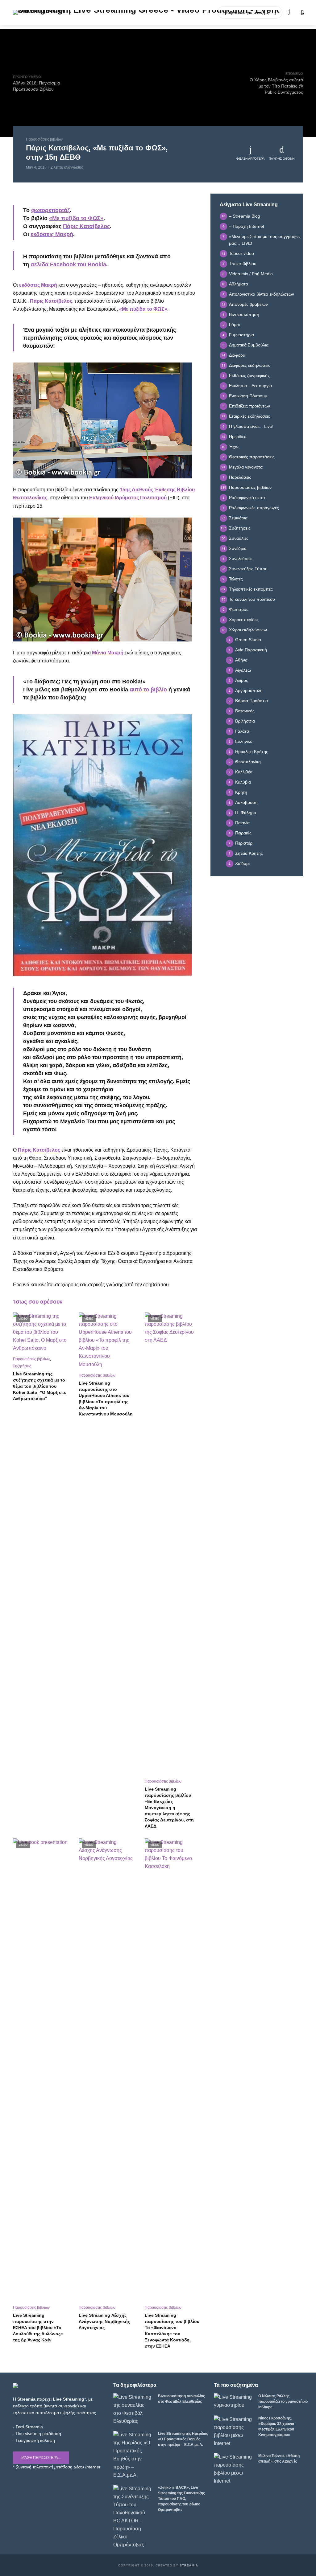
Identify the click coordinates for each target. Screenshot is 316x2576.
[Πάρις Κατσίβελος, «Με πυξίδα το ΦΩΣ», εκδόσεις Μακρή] (102, 420)
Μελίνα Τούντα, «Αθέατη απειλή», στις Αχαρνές (279, 2459)
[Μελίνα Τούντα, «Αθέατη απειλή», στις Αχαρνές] (233, 2469)
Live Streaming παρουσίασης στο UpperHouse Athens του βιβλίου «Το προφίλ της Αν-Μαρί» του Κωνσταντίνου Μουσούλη (106, 1399)
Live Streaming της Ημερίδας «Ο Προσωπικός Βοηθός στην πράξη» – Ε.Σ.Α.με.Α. (183, 2439)
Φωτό (131, 12)
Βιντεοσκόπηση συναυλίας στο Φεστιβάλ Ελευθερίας (181, 2399)
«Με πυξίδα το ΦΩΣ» (76, 218)
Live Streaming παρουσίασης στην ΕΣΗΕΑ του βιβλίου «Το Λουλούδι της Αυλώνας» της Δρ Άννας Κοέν (38, 2328)
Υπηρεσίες (107, 12)
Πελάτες (152, 12)
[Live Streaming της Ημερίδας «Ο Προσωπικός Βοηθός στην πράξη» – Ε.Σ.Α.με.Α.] (133, 2455)
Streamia (189, 2565)
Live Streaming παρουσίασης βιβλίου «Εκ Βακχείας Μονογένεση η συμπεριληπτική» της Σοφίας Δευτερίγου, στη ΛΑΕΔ (169, 1808)
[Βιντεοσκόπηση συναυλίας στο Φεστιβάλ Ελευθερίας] (133, 2409)
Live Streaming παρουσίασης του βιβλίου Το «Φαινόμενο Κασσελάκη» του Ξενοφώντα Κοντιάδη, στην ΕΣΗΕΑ (172, 2331)
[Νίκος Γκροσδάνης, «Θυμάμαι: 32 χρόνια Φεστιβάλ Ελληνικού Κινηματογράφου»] (233, 2431)
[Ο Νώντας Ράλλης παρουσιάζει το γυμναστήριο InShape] (233, 2401)
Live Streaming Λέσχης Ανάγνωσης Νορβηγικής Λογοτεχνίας (104, 2321)
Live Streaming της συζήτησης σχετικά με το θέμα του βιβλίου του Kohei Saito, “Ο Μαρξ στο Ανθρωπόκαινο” (40, 1386)
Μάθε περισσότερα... (41, 2458)
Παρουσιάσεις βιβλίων (44, 139)
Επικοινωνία (202, 12)
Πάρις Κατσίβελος (86, 226)
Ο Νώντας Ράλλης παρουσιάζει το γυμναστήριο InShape (283, 2402)
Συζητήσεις (22, 1366)
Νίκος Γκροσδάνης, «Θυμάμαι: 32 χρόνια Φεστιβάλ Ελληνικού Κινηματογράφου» (276, 2427)
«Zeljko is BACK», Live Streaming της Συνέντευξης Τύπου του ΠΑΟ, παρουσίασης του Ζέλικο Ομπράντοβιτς (181, 2499)
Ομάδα (175, 12)
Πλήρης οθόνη (282, 159)
